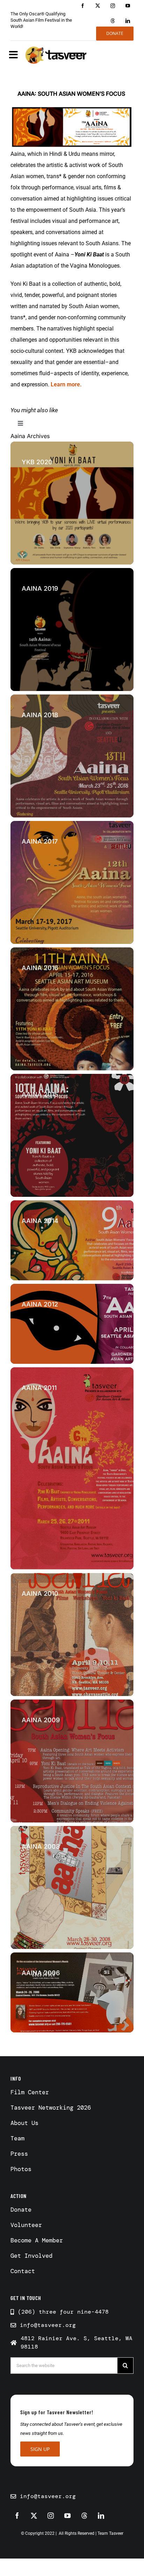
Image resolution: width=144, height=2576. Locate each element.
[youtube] (128, 6)
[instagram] (113, 6)
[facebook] (83, 6)
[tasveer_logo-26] (56, 55)
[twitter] (98, 6)
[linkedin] (128, 21)
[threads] (113, 21)
